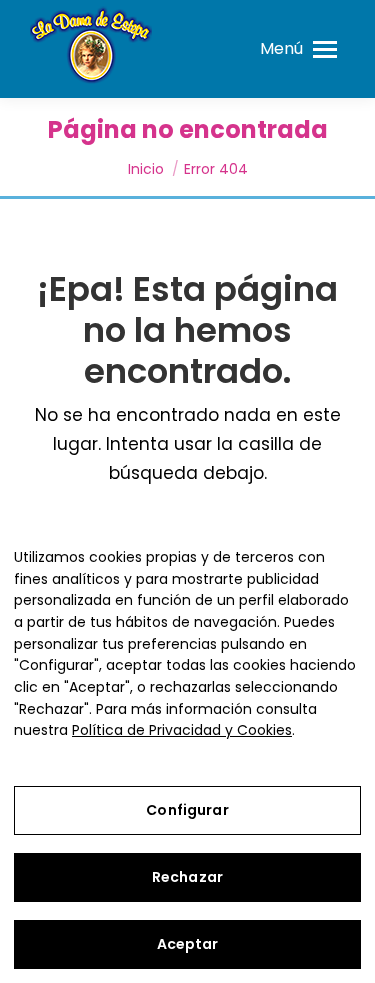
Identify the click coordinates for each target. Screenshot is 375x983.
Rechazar (187, 877)
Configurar (187, 810)
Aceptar (188, 944)
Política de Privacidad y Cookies (182, 730)
